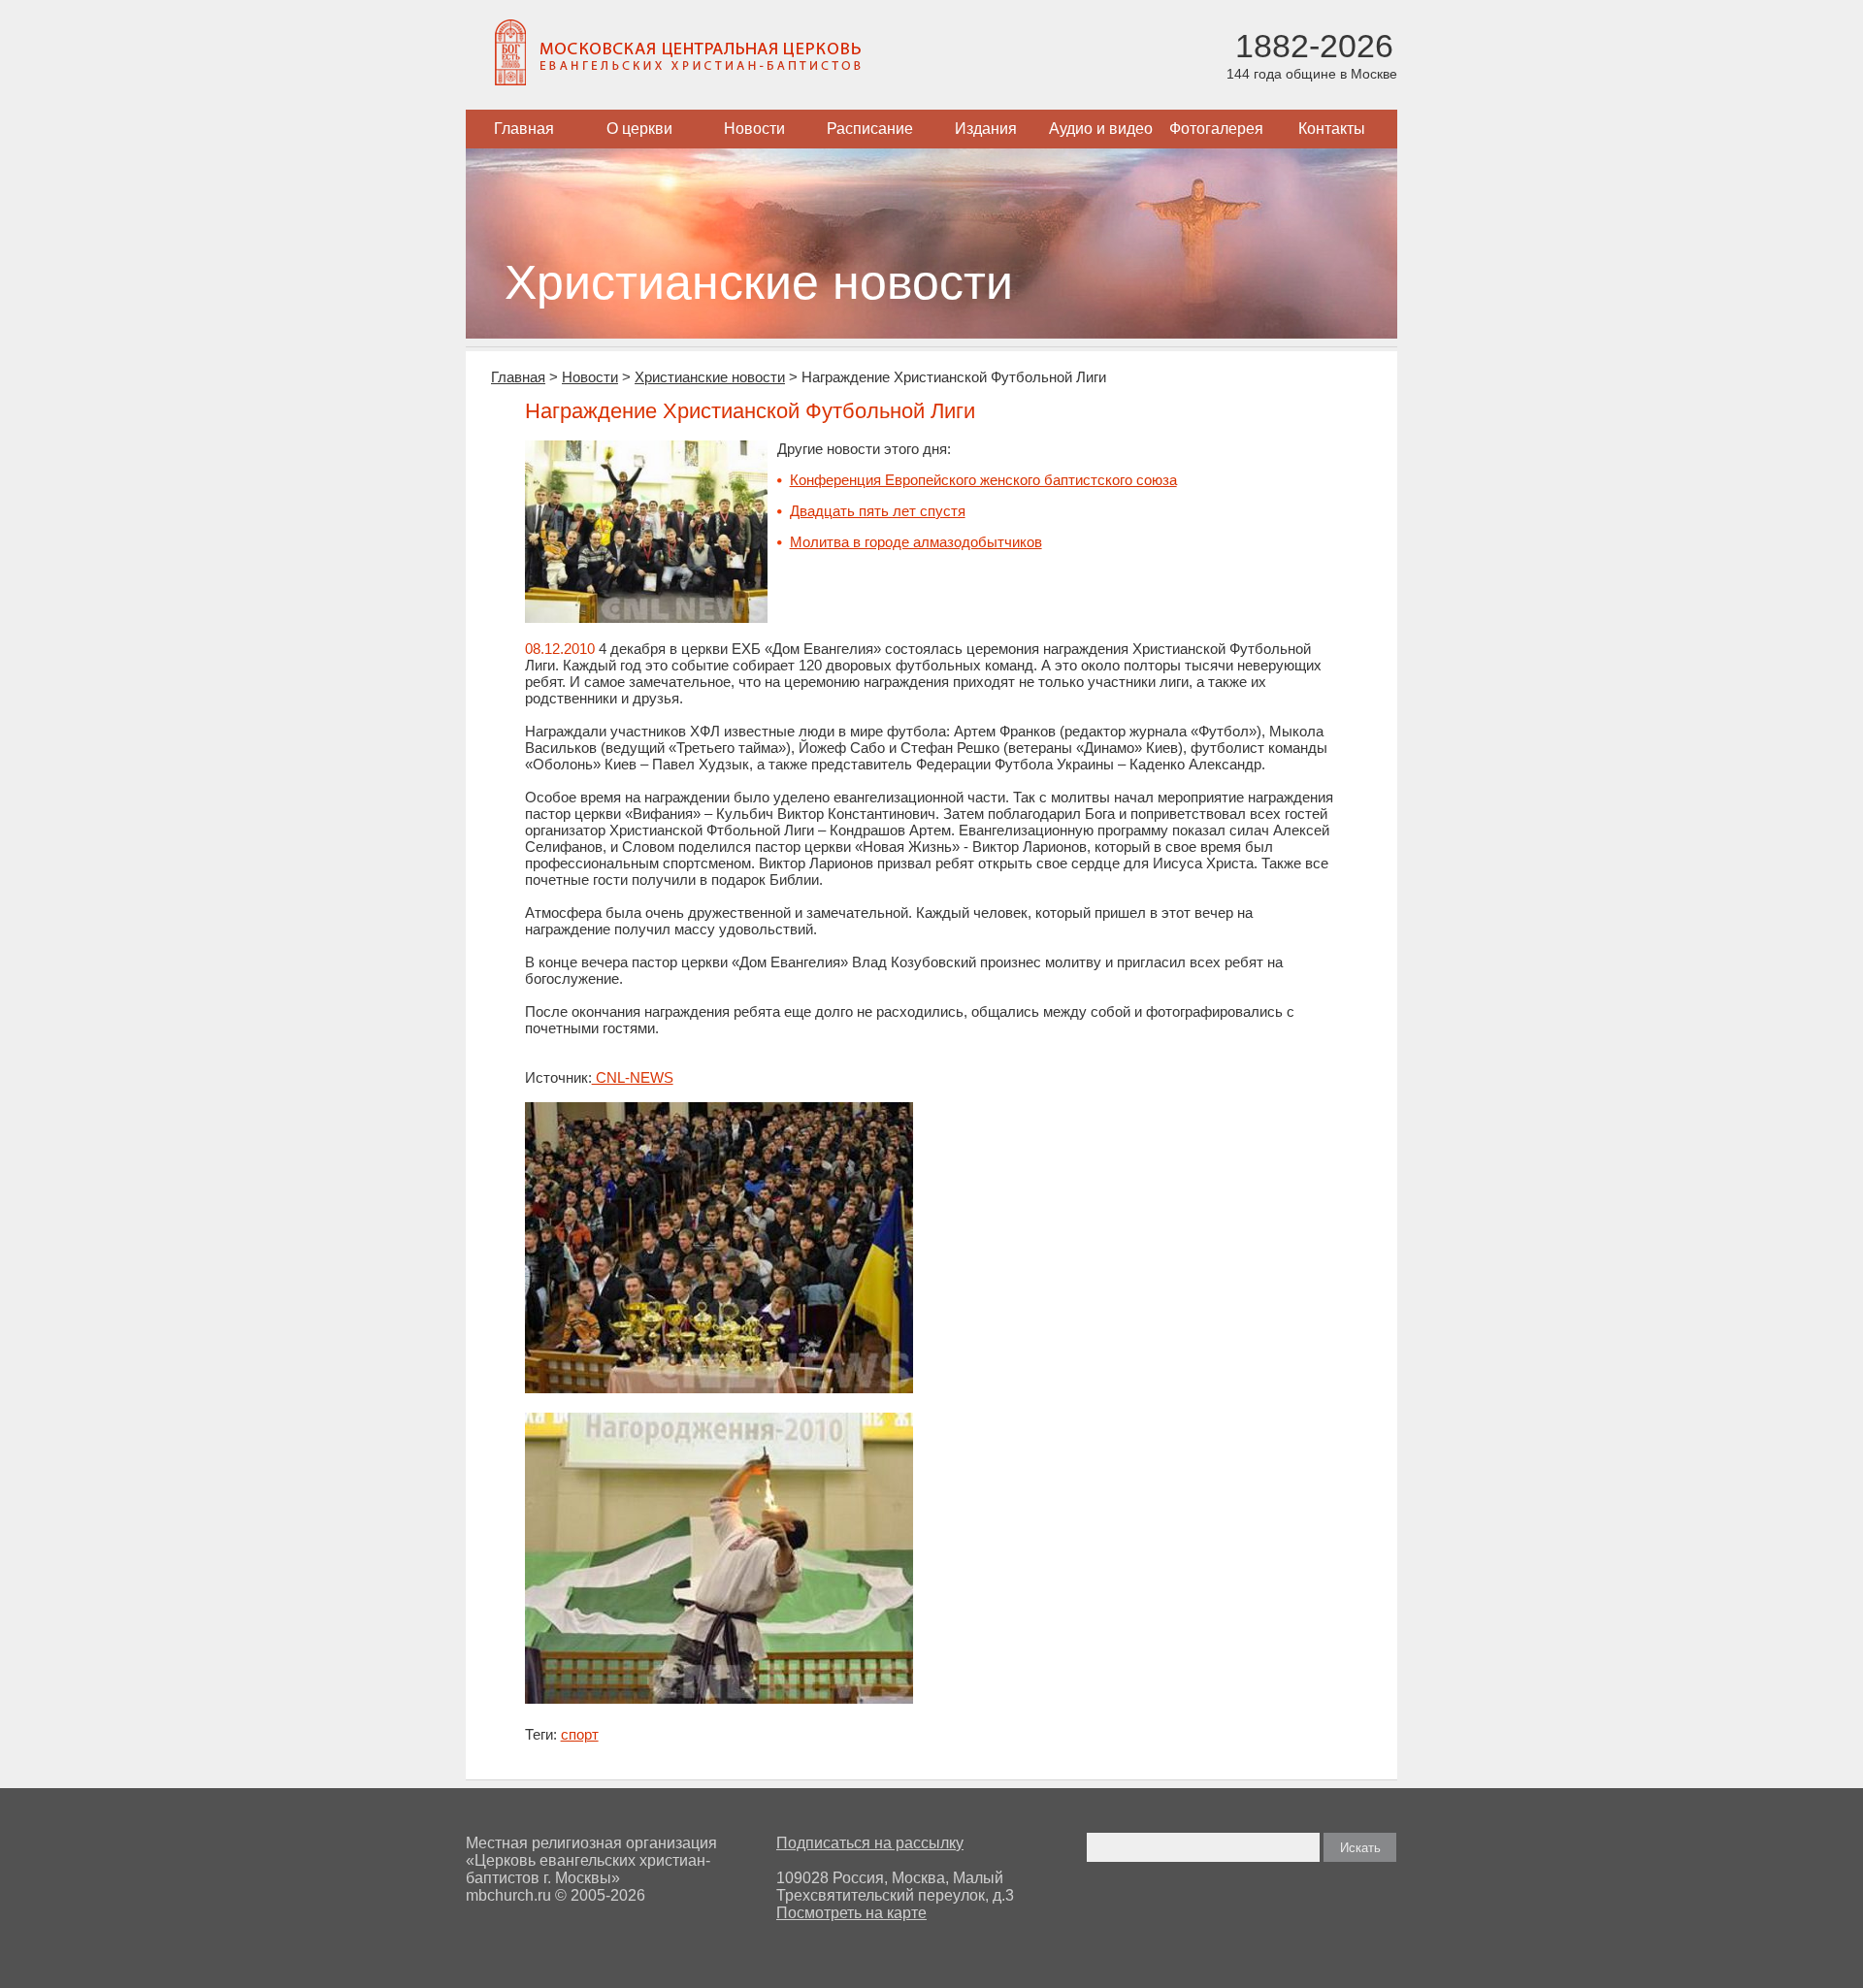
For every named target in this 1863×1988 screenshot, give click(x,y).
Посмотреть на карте (851, 1913)
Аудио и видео (1101, 129)
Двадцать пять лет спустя (878, 511)
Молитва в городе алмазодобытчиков (916, 542)
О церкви (639, 129)
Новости (754, 129)
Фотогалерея (1216, 129)
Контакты (1332, 129)
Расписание (870, 129)
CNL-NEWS (633, 1077)
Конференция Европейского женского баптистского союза (983, 480)
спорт (580, 1734)
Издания (986, 129)
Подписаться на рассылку (870, 1843)
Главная (524, 129)
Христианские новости (710, 377)
